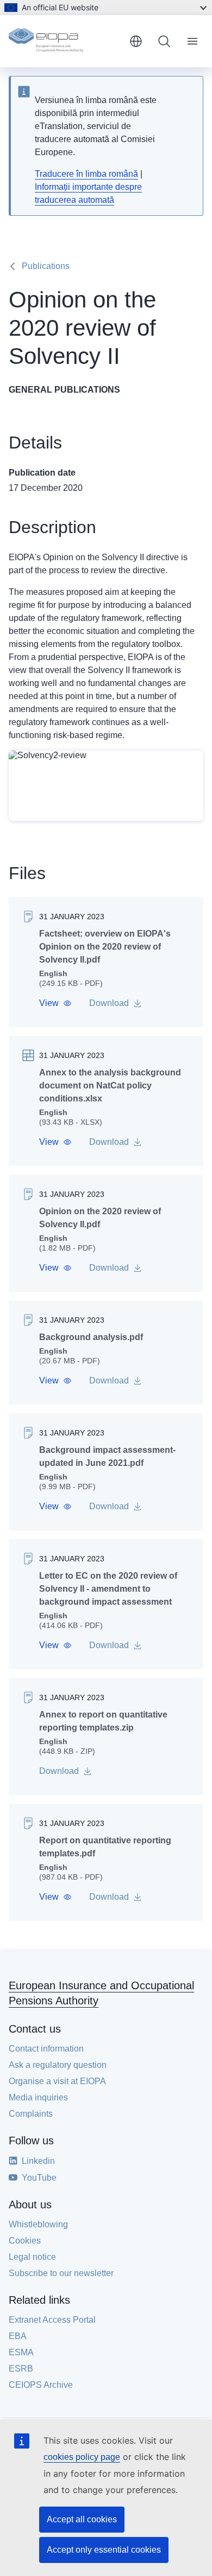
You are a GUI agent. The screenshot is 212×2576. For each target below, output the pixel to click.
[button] (55, 1003)
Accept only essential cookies (104, 2550)
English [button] (136, 41)
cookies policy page (82, 2457)
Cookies (25, 2241)
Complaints (31, 2114)
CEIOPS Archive (41, 2385)
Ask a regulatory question (58, 2065)
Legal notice (32, 2257)
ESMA (21, 2352)
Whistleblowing (38, 2224)
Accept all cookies (82, 2519)
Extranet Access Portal (52, 2320)
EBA (18, 2336)
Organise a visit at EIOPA (57, 2081)
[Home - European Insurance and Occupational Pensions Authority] (65, 41)
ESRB (21, 2369)
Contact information (46, 2049)
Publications (46, 266)
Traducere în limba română (86, 174)
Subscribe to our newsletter (61, 2273)
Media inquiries (38, 2097)
